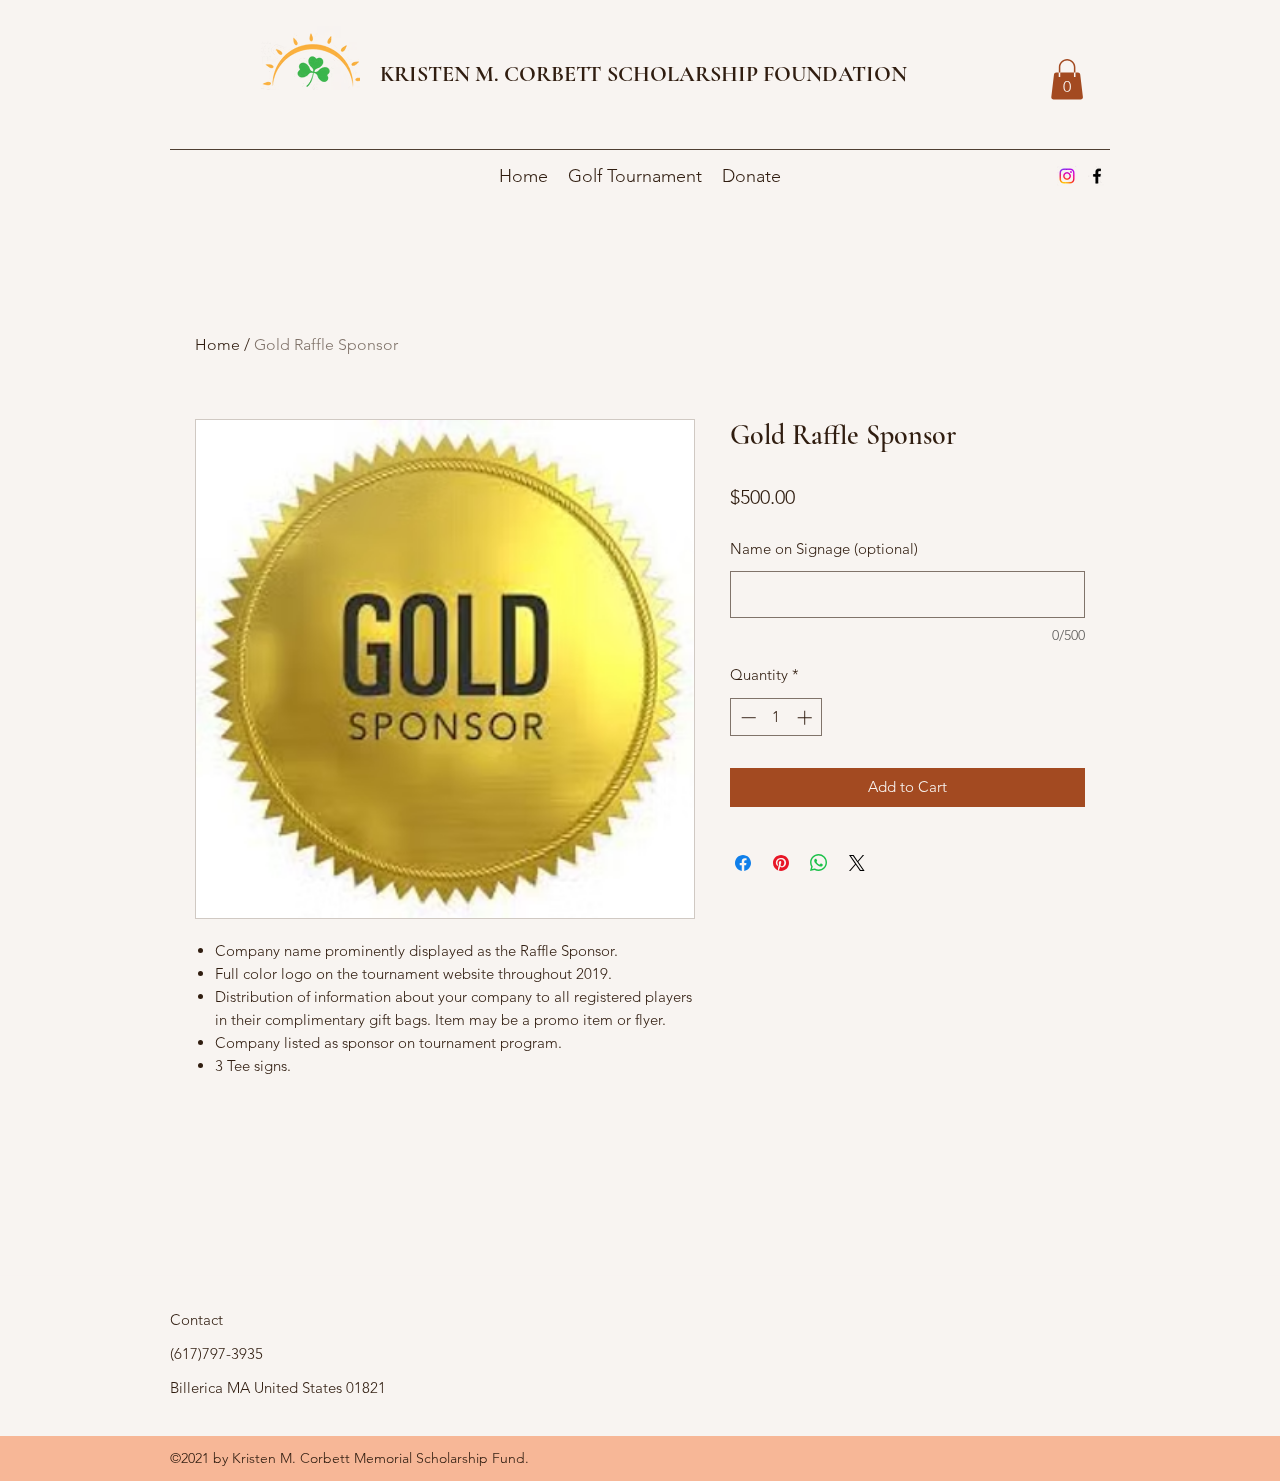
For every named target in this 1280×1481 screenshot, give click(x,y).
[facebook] (1097, 176)
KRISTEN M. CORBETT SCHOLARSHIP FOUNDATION (643, 74)
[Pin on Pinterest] (781, 863)
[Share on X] (857, 863)
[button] (1067, 79)
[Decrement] (746, 717)
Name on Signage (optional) (824, 548)
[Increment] (806, 717)
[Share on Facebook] (743, 863)
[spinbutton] (776, 717)
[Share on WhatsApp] (819, 863)
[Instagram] (1067, 176)
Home (217, 344)
